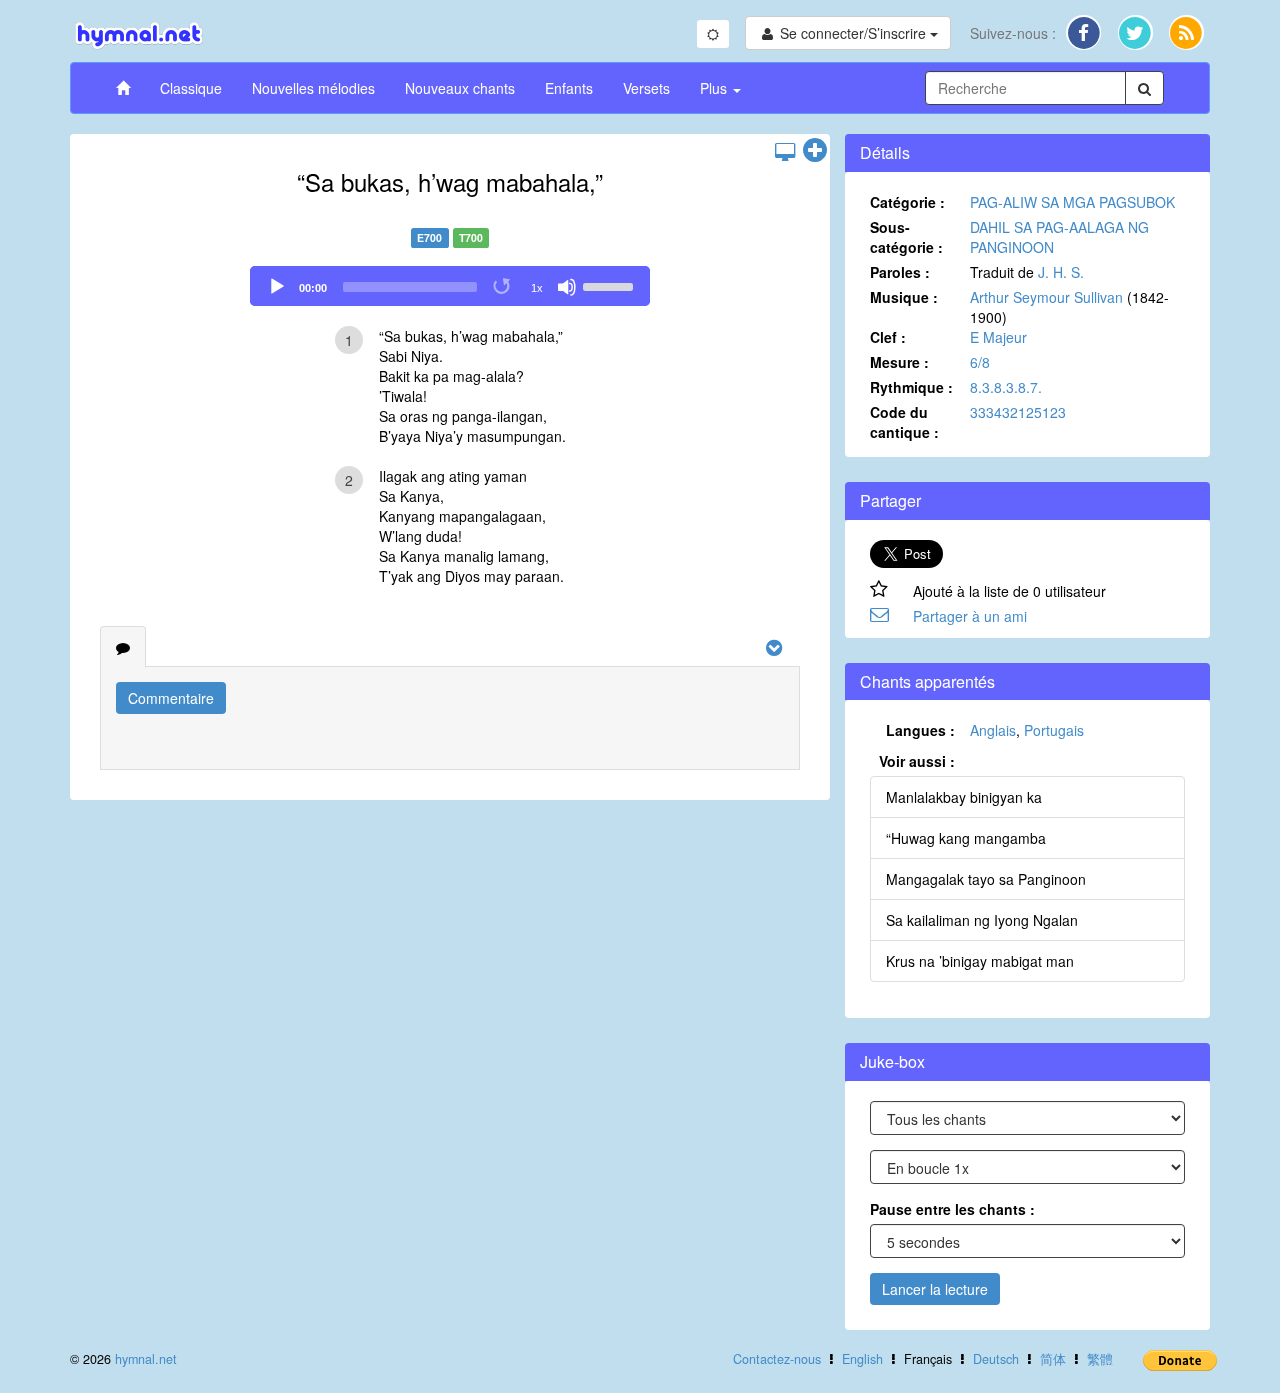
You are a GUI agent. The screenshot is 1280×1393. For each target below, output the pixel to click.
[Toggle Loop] (503, 287)
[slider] (611, 285)
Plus (715, 88)
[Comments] (123, 647)
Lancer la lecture (935, 1289)
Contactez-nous (777, 1359)
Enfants (569, 88)
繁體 (1100, 1359)
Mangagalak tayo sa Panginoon (986, 879)
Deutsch (996, 1359)
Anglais (993, 730)
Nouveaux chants (460, 88)
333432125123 (1018, 412)
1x (537, 288)
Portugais (1054, 730)
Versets (646, 88)
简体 (1053, 1359)
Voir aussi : (917, 761)
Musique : (904, 297)
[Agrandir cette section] (815, 151)
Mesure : (899, 362)
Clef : (888, 337)
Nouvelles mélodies (313, 88)
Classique (191, 88)
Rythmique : (911, 387)
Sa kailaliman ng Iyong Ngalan (982, 920)
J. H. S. (1061, 272)
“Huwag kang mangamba (966, 838)
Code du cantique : (904, 422)
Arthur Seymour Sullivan (1046, 297)
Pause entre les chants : (952, 1209)
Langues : (920, 730)
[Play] (277, 287)
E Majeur (998, 337)
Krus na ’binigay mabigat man (980, 961)
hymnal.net (146, 1359)
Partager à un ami (970, 616)
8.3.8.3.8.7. (1006, 387)
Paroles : (900, 272)
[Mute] (567, 287)
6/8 (980, 362)
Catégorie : (907, 202)
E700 (429, 237)
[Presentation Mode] (785, 151)
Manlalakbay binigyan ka (964, 797)
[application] (450, 286)
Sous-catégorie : (906, 237)
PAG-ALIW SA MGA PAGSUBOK (1072, 202)
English (862, 1359)
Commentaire (171, 698)
